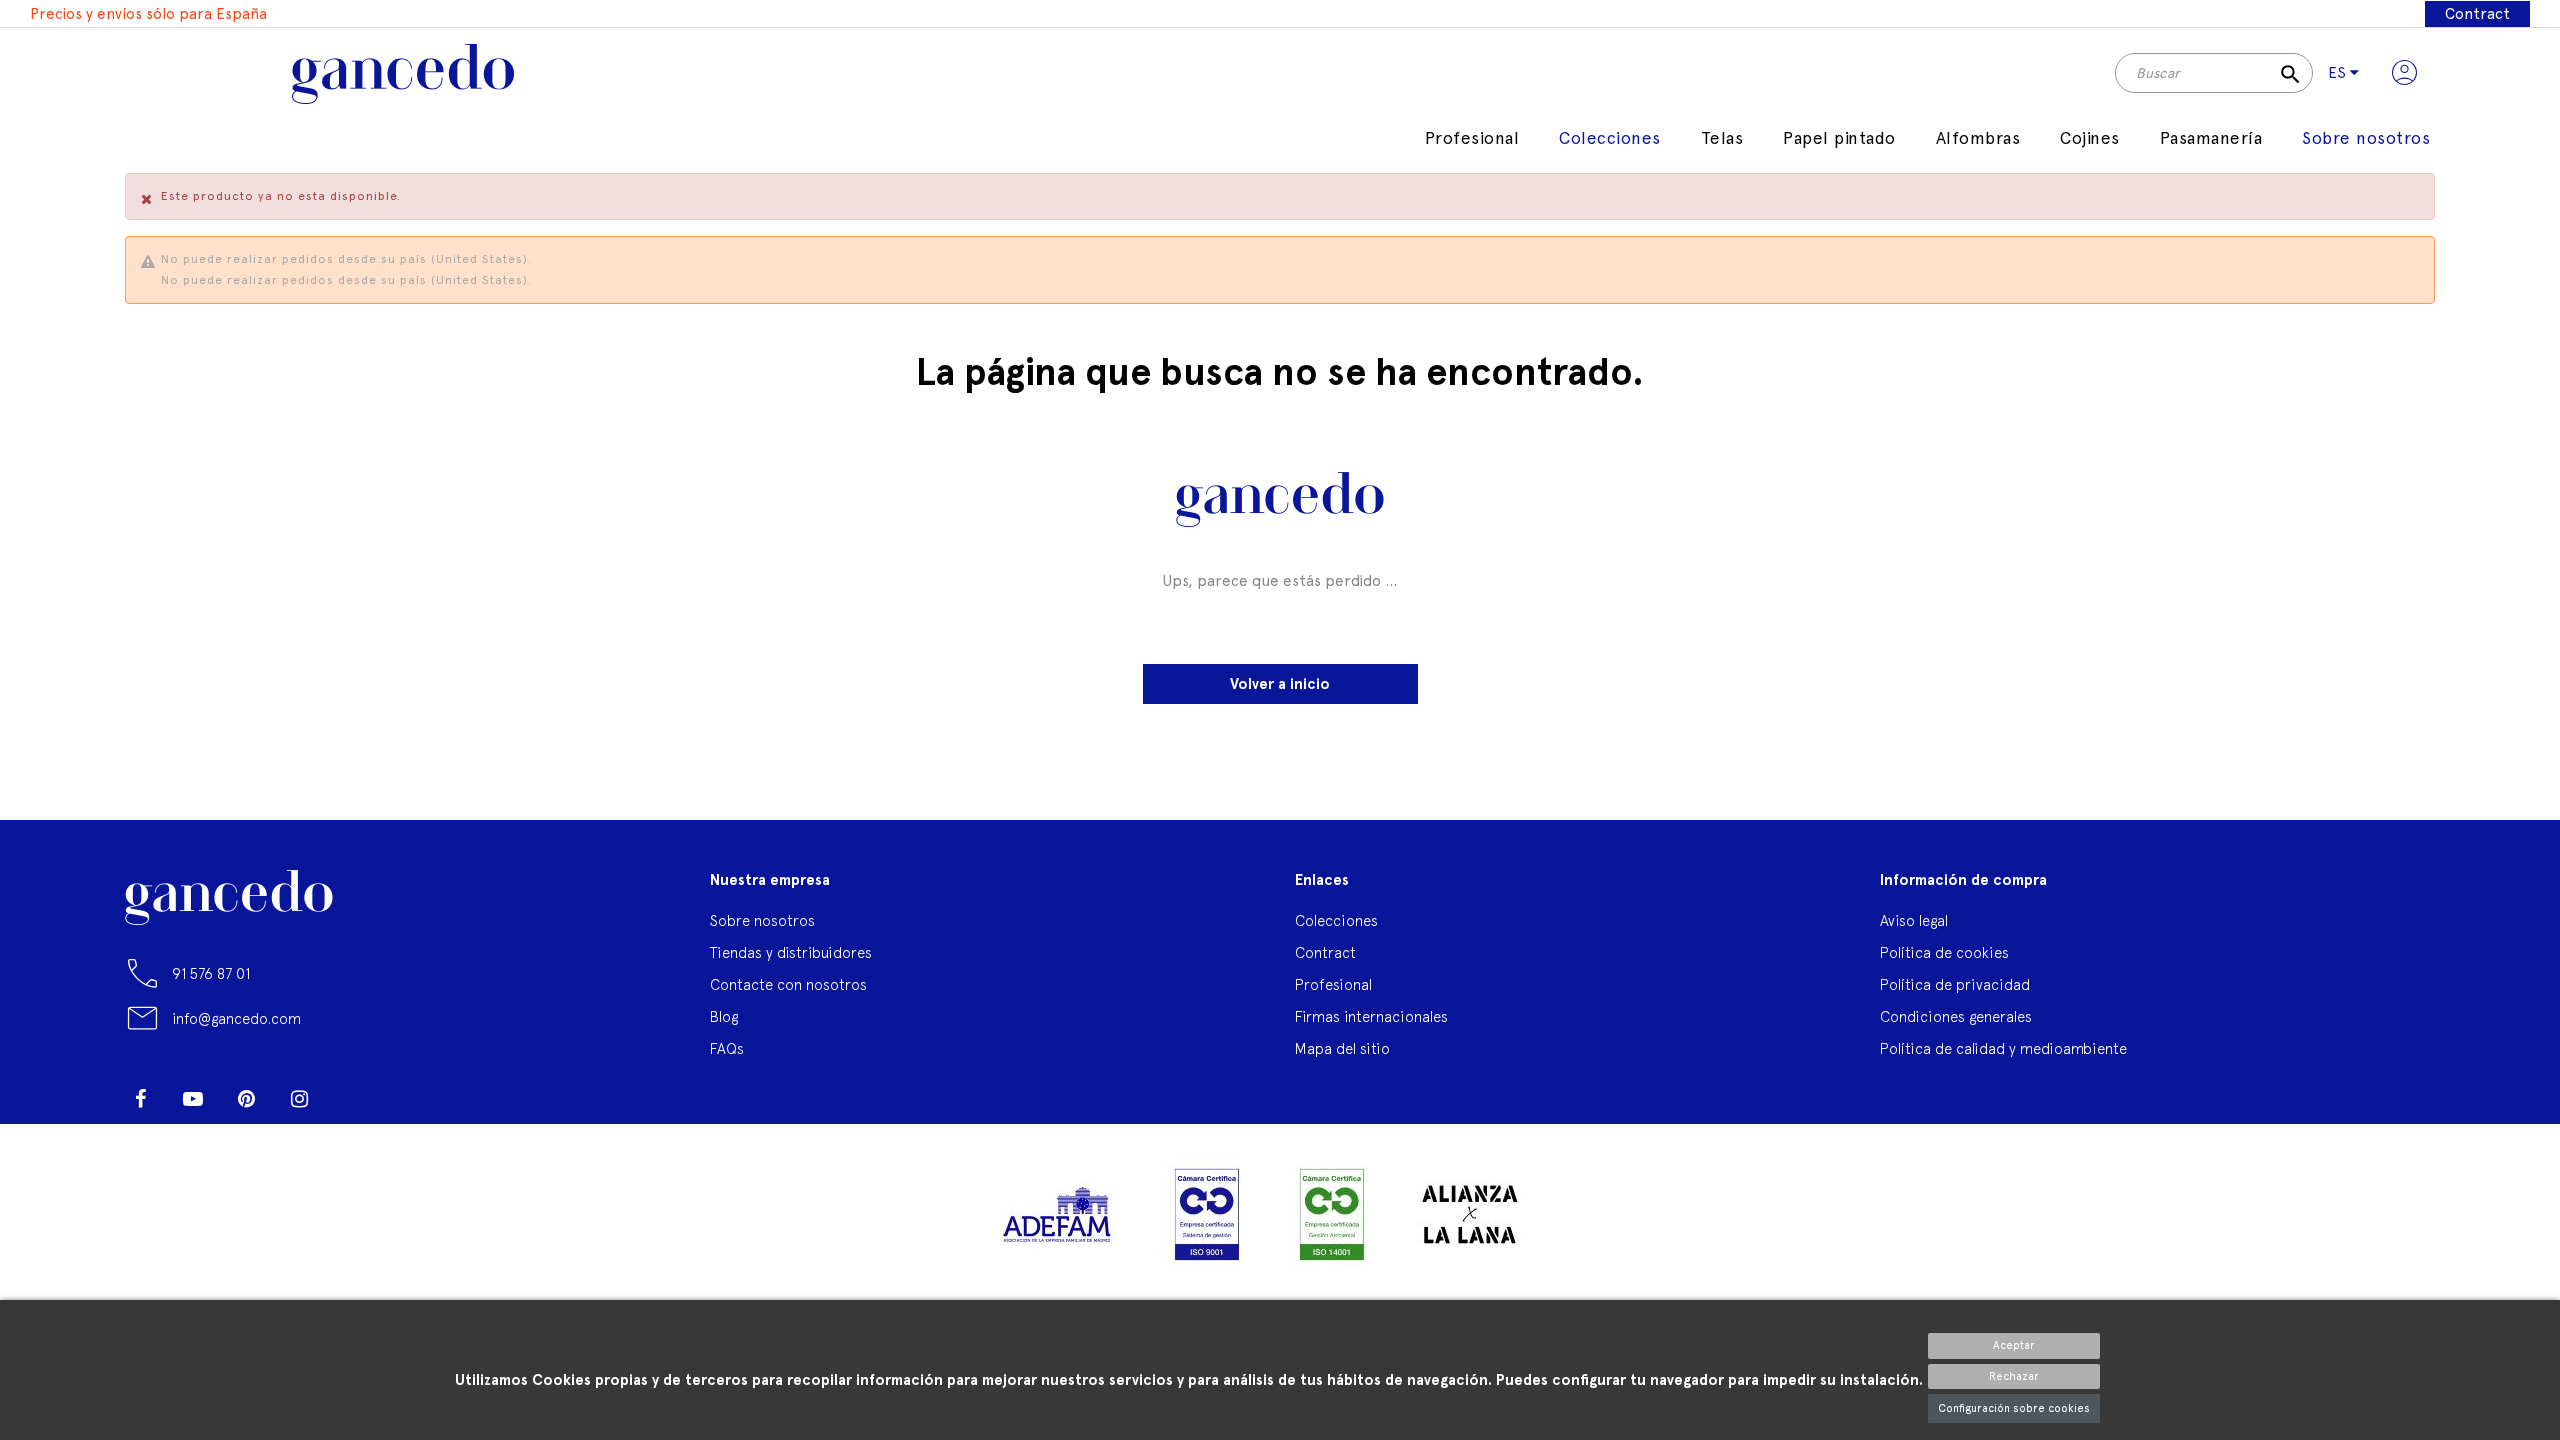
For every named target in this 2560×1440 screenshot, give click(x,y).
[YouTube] (193, 1099)
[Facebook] (140, 1099)
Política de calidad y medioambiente (2003, 1048)
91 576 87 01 (211, 973)
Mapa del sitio (1342, 1048)
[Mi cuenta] (2404, 73)
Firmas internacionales (1371, 1016)
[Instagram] (299, 1099)
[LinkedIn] (352, 1091)
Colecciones (1336, 920)
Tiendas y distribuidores (791, 952)
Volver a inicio (1280, 684)
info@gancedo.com (236, 1018)
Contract (2477, 14)
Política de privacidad (1955, 984)
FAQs (727, 1048)
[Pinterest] (246, 1099)
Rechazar (2014, 1376)
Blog (724, 1016)
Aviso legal (1914, 920)
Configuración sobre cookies (2014, 1408)
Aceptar (2014, 1345)
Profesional (1333, 984)
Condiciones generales (1956, 1016)
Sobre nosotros (762, 920)
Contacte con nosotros (788, 984)
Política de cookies (1944, 952)
